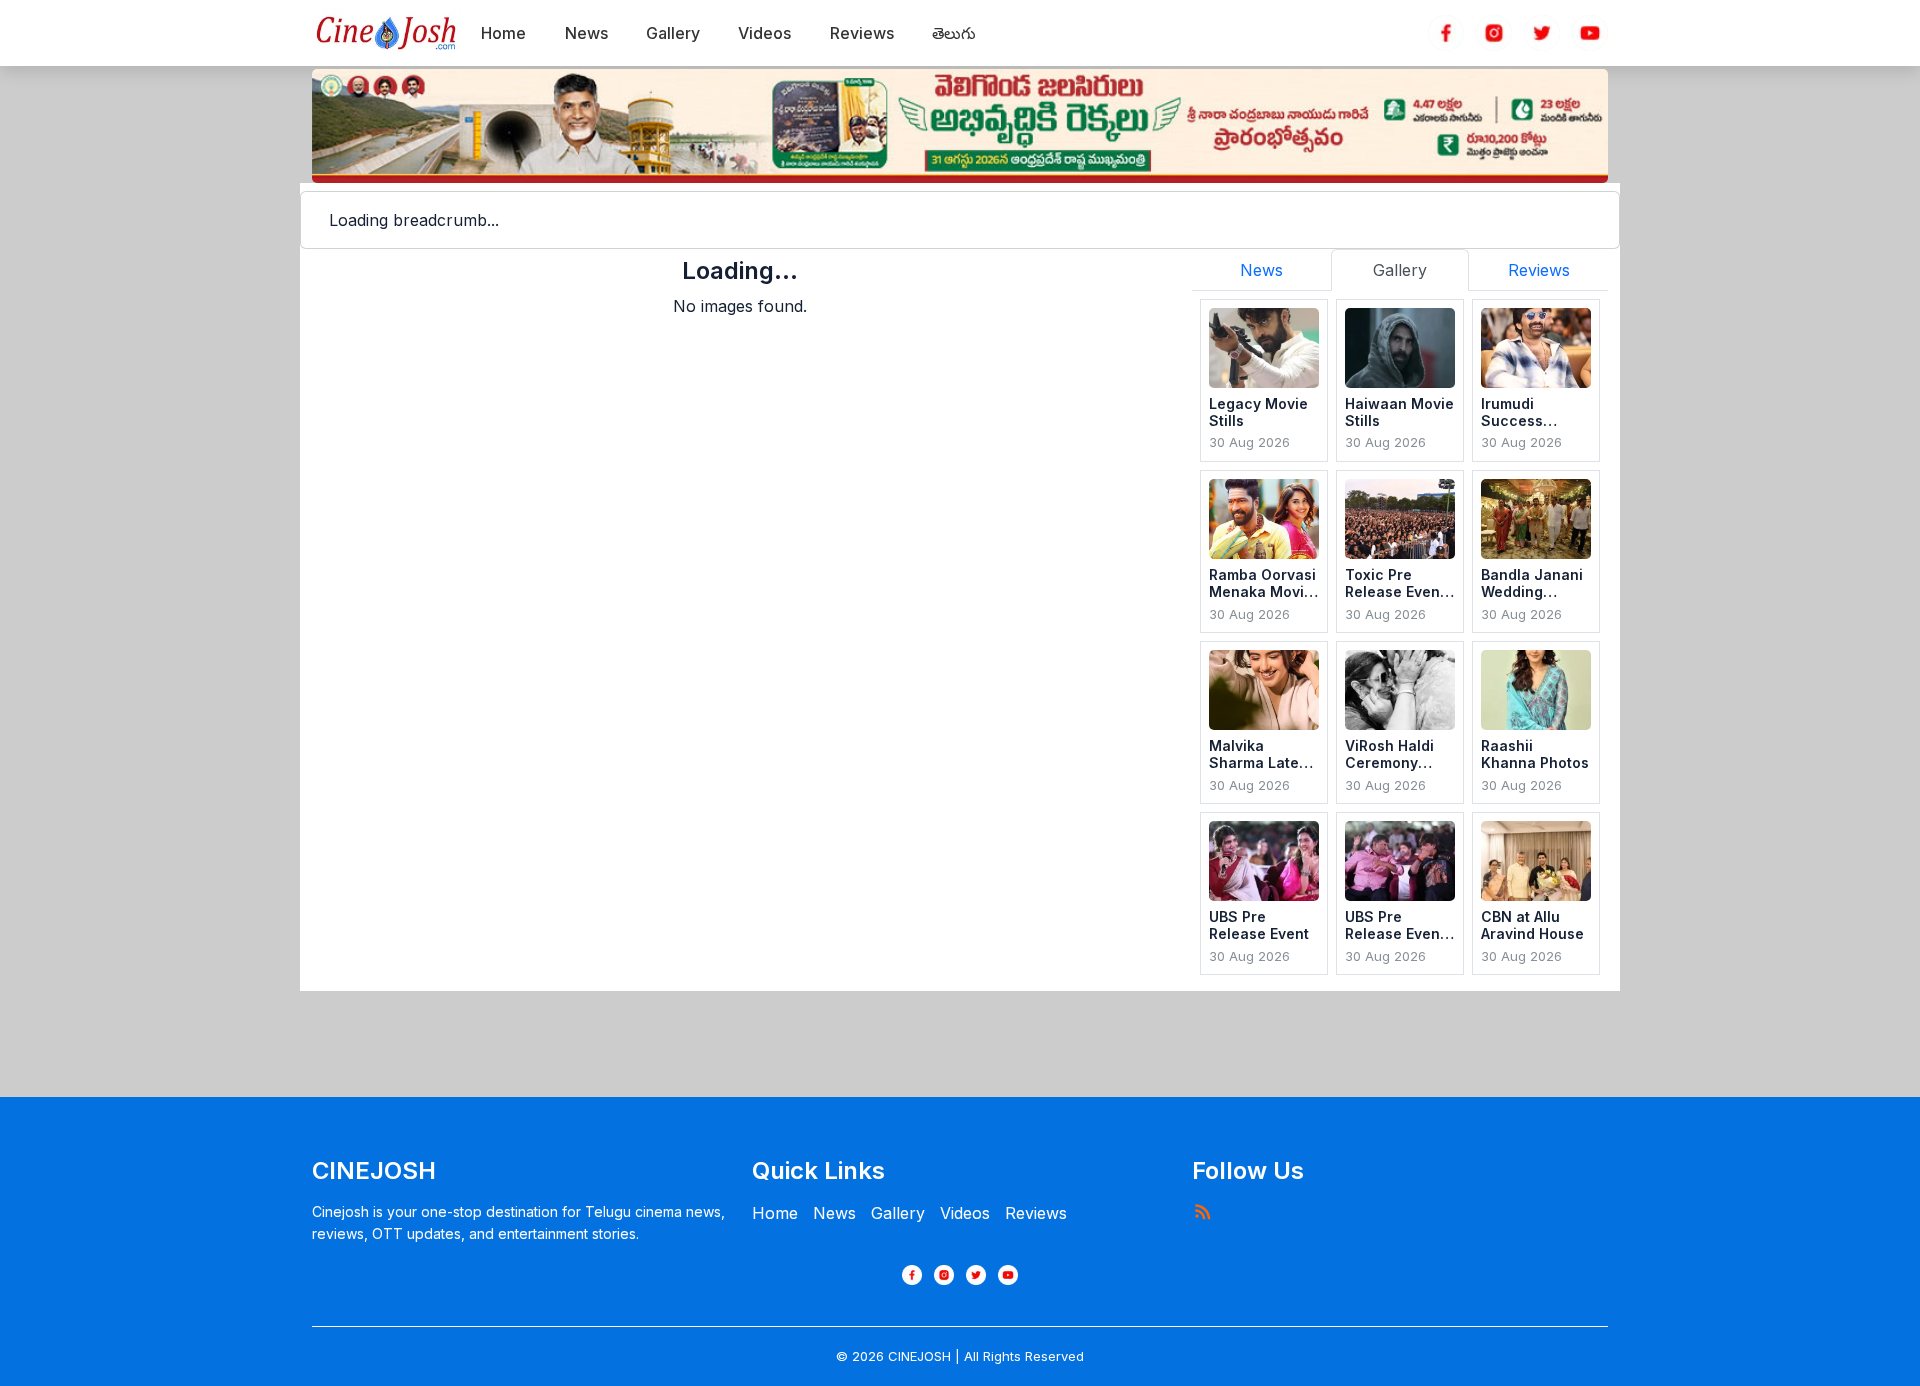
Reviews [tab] (1539, 270)
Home (775, 1213)
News (834, 1213)
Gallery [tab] (1400, 270)
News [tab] (1261, 270)
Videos (965, 1213)
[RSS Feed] (1202, 1211)
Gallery (898, 1213)
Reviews (1036, 1213)
